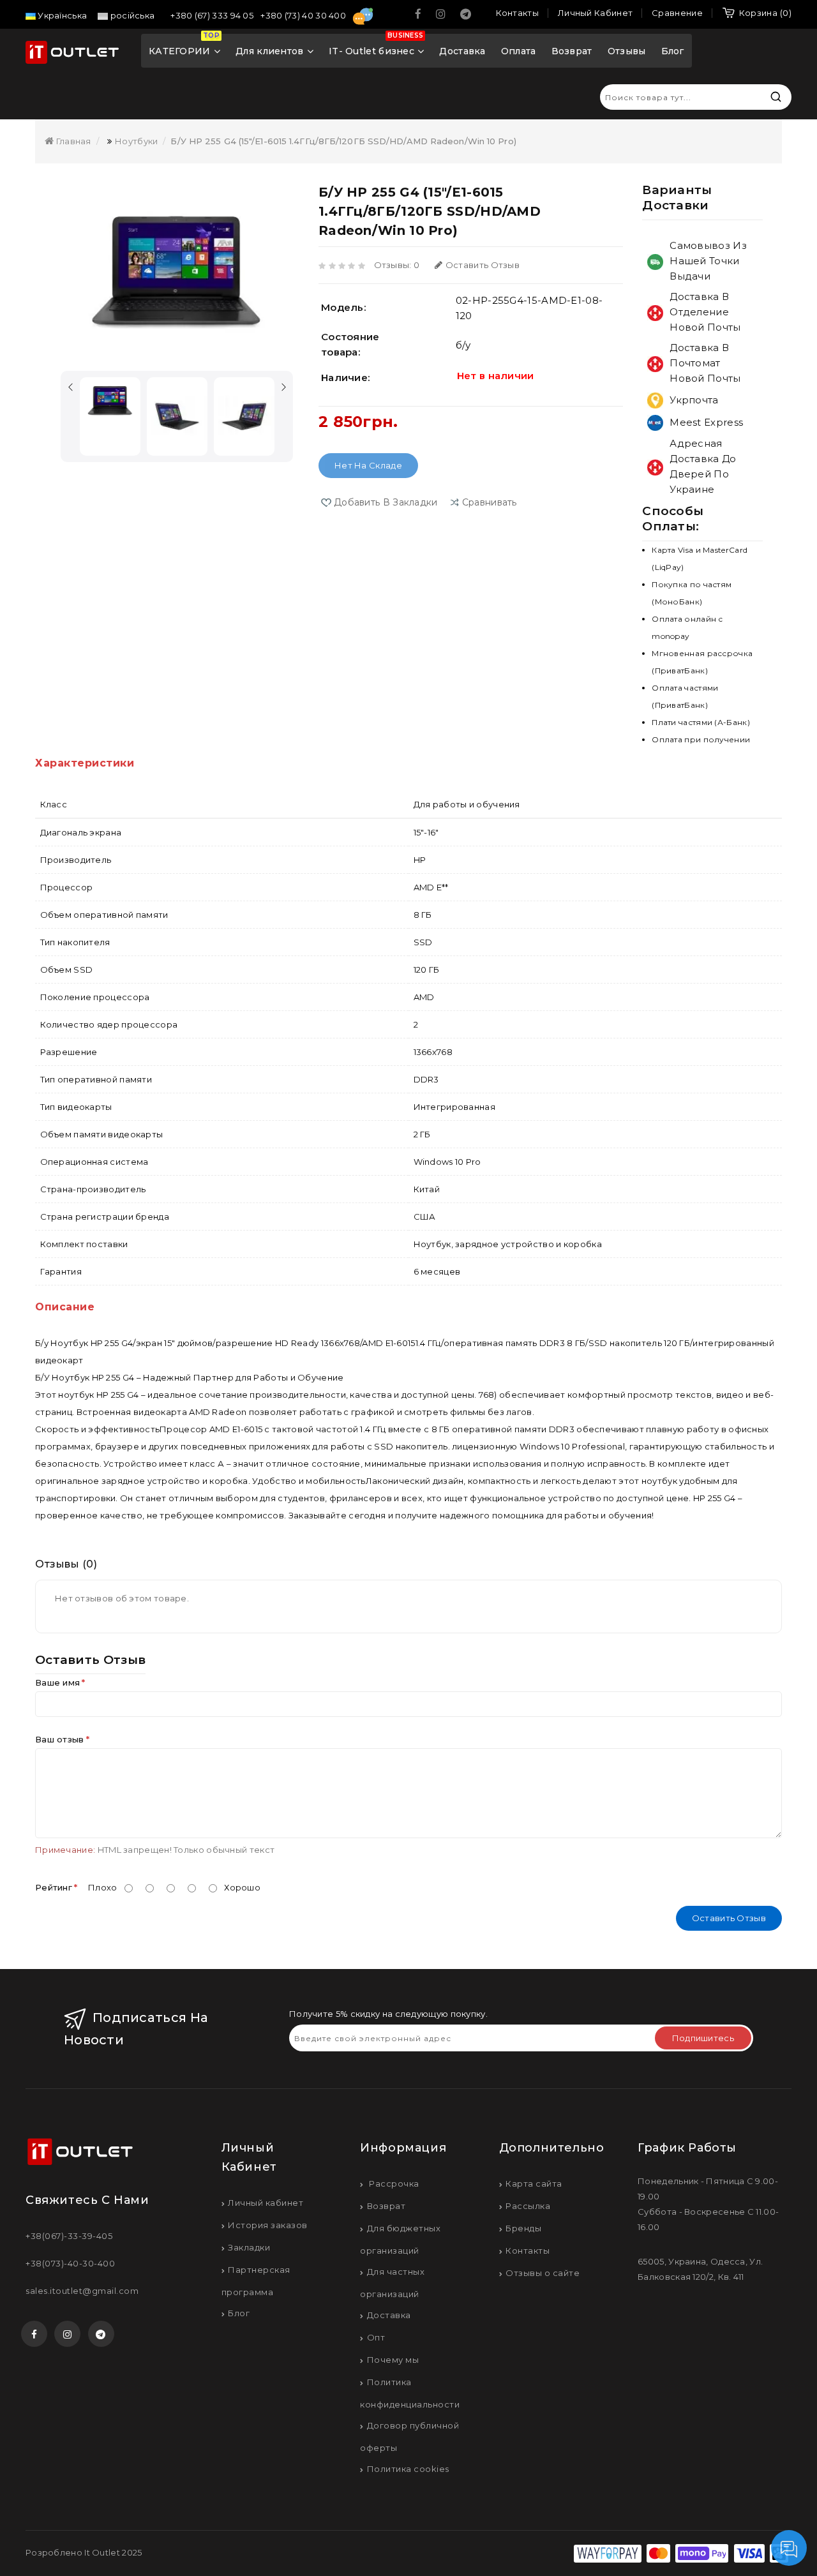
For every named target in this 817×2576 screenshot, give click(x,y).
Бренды (523, 2228)
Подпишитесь (703, 2038)
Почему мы (393, 2360)
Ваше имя (57, 1682)
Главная (72, 141)
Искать (776, 97)
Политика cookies (408, 2469)
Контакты (528, 2250)
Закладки (249, 2247)
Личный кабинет (266, 2203)
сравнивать (490, 502)
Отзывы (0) (66, 1564)
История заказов (268, 2225)
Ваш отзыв (60, 1739)
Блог (673, 51)
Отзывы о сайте (543, 2273)
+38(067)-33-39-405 (69, 2236)
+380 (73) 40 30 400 (304, 15)
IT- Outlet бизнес (376, 46)
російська (131, 15)
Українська (61, 15)
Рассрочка (393, 2183)
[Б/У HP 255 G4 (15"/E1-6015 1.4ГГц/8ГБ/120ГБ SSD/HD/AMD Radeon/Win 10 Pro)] (177, 273)
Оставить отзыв (483, 265)
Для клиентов (270, 51)
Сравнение (677, 13)
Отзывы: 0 (397, 265)
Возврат (572, 51)
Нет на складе (368, 465)
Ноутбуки (136, 141)
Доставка (462, 51)
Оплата (519, 51)
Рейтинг (54, 1887)
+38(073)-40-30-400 (70, 2263)
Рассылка (528, 2206)
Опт (376, 2337)
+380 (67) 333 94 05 (213, 15)
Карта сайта (534, 2183)
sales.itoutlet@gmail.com (82, 2291)
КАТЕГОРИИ (184, 46)
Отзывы (627, 51)
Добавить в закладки (386, 502)
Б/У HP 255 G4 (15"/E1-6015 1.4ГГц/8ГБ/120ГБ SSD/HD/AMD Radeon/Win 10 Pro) (343, 141)
